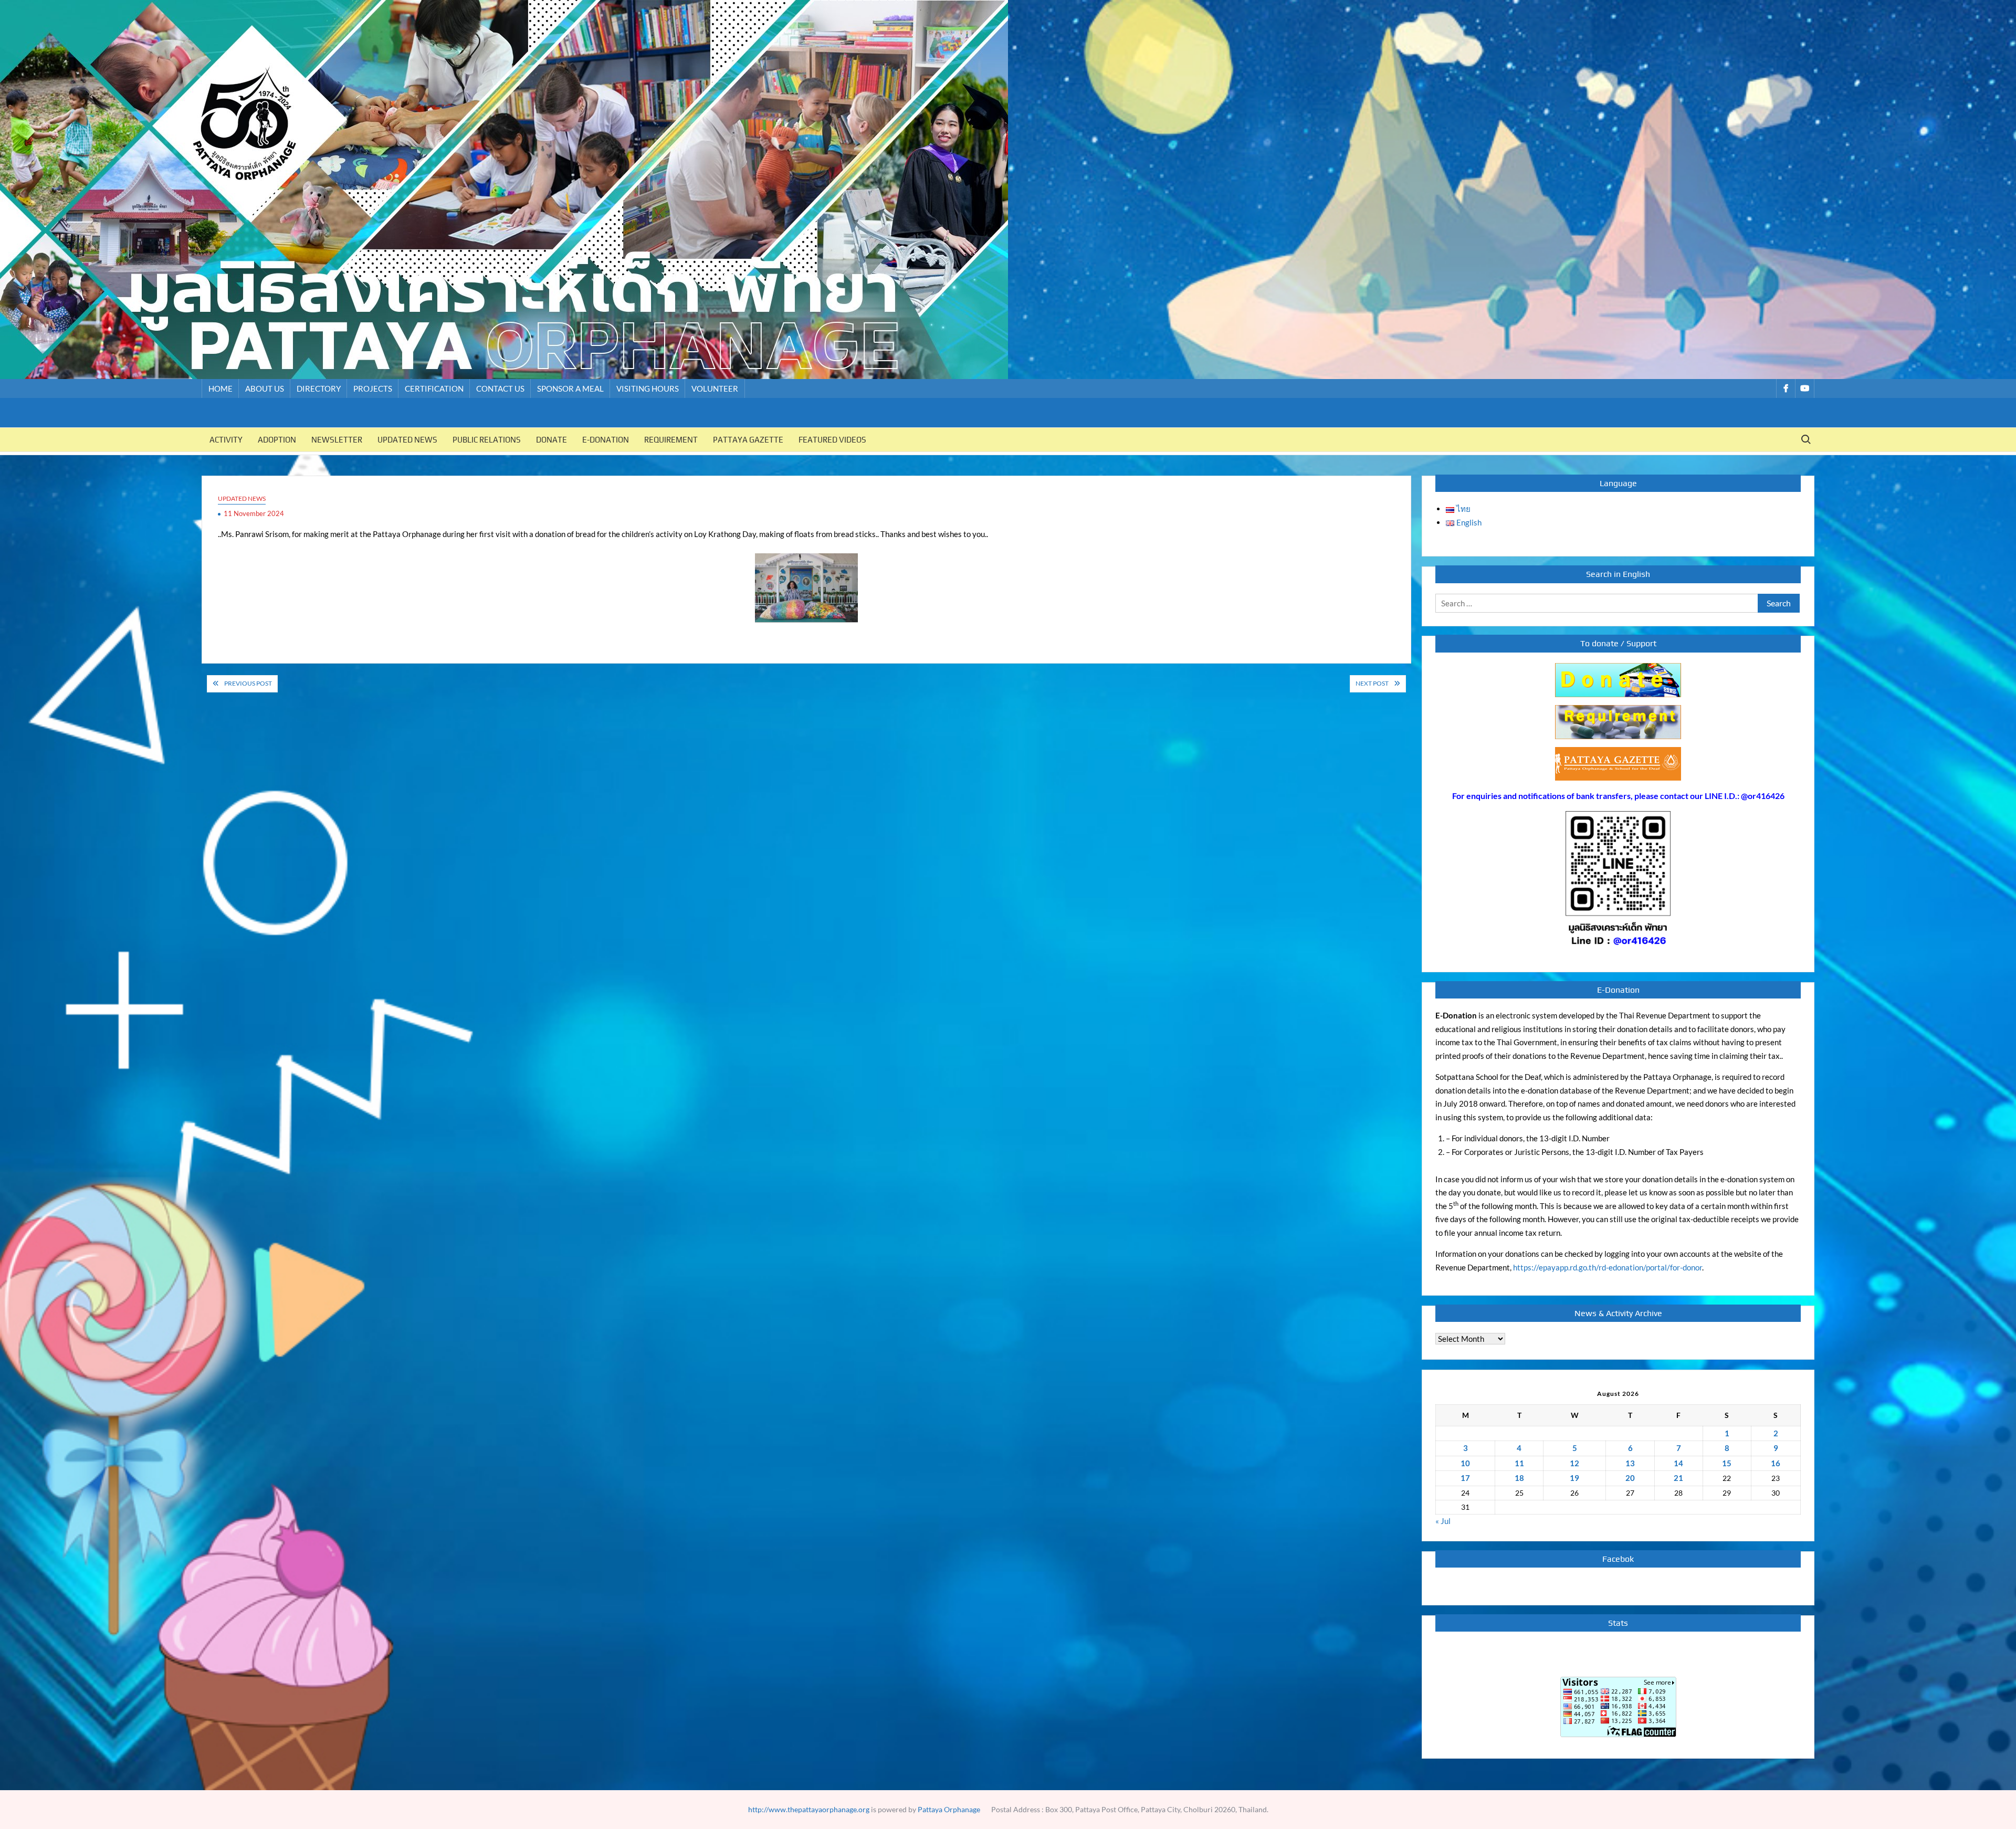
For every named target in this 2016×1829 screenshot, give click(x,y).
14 (1678, 1463)
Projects (373, 388)
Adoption (277, 440)
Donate (552, 440)
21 (1678, 1478)
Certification (434, 388)
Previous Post (248, 683)
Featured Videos (832, 440)
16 (1776, 1463)
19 (1574, 1478)
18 (1519, 1478)
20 (1630, 1478)
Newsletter (337, 440)
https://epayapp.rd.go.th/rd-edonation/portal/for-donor (1608, 1267)
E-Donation (606, 440)
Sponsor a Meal (570, 388)
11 (1519, 1463)
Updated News (407, 440)
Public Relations (487, 440)
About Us (265, 388)
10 (1465, 1463)
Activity (226, 440)
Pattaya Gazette (748, 440)
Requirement (671, 440)
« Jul (1443, 1521)
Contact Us (500, 388)
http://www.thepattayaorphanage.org (809, 1809)
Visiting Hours (648, 388)
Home (220, 388)
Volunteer (715, 388)
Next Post (1372, 683)
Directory (319, 388)
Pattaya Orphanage (949, 1809)
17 (1465, 1478)
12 (1574, 1463)
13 (1630, 1463)
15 (1727, 1463)
